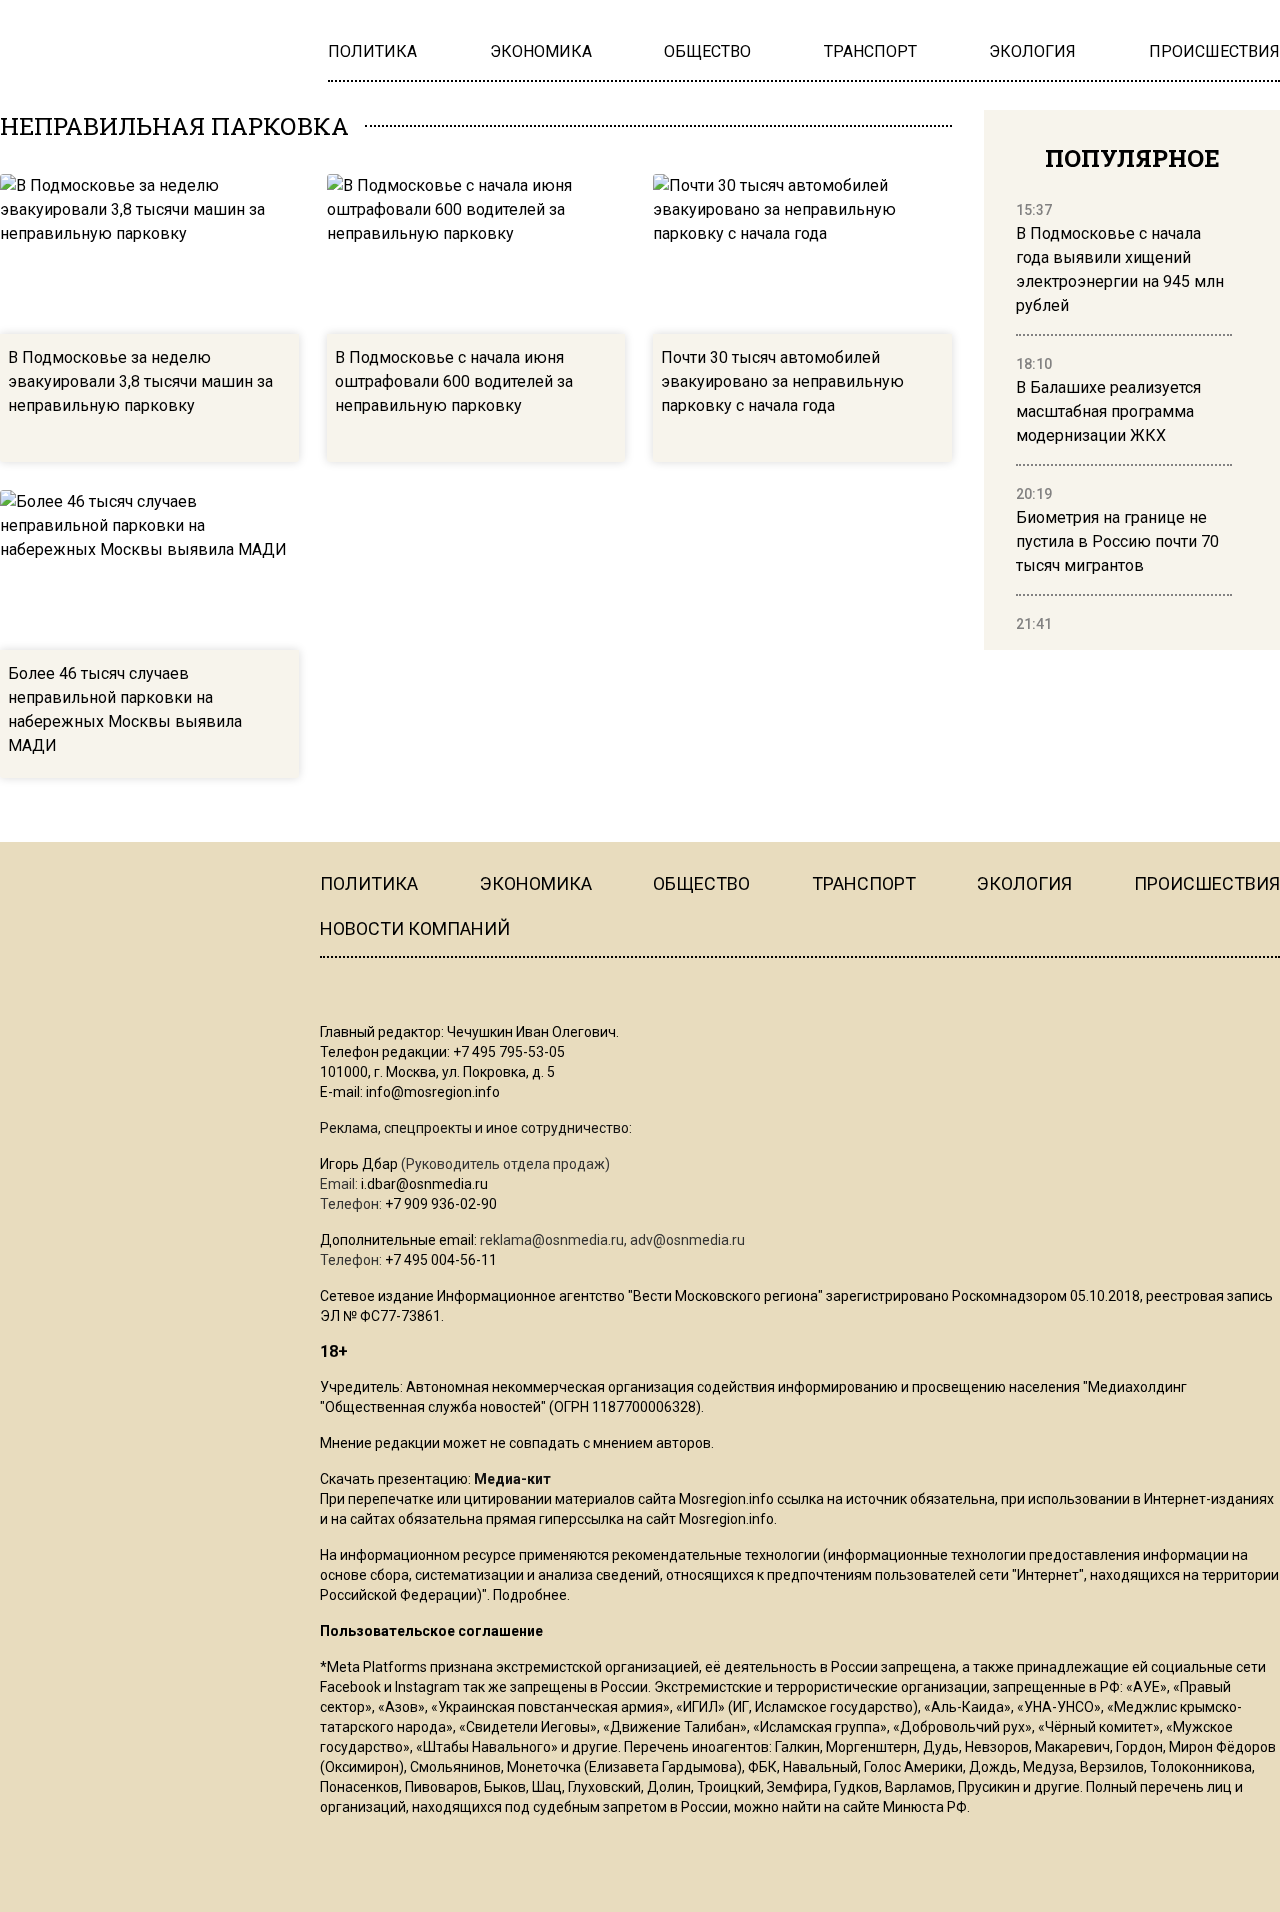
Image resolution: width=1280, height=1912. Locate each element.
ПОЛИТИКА (369, 883)
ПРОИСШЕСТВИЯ (1207, 883)
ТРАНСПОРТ (864, 883)
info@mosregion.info (433, 1092)
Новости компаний (415, 928)
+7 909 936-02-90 (441, 1204)
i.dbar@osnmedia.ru (424, 1184)
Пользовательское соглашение (431, 1631)
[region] (1124, 418)
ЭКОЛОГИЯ (1024, 883)
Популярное (1132, 158)
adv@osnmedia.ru (687, 1240)
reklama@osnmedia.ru (552, 1240)
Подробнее (530, 1595)
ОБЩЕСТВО (701, 883)
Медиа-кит (512, 1479)
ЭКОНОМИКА (536, 883)
